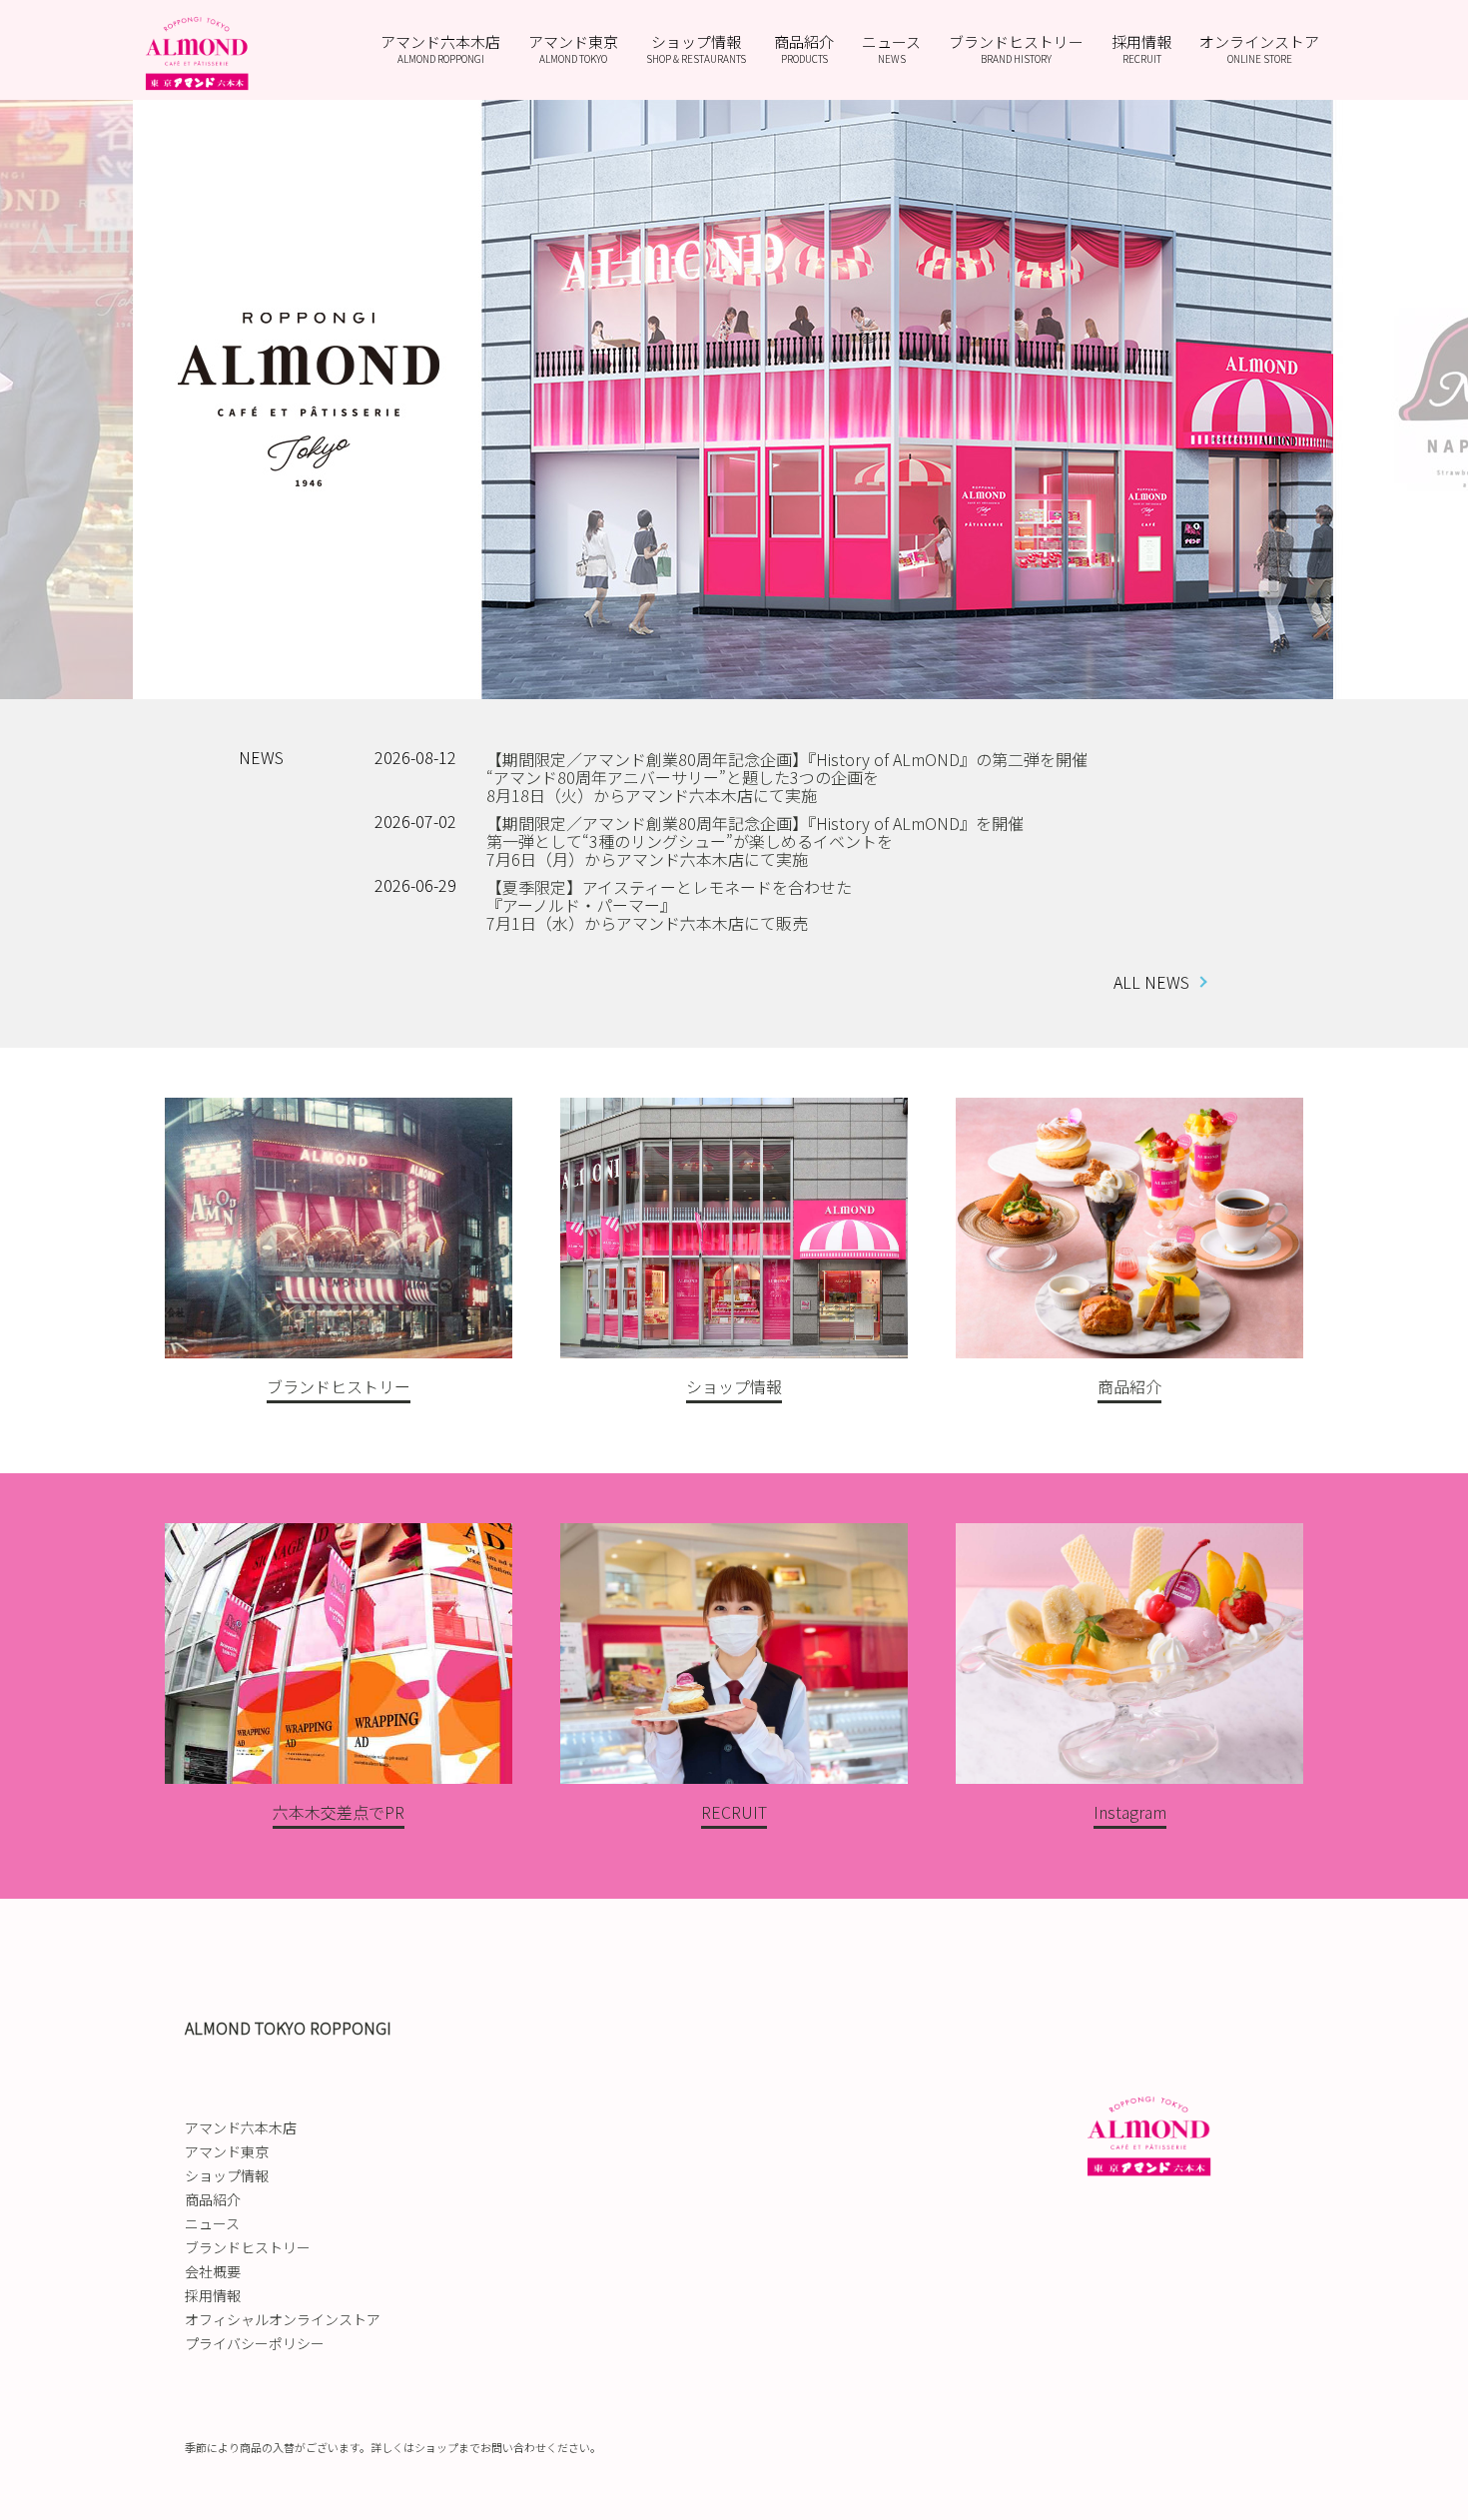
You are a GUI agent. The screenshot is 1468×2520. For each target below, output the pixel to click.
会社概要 (213, 2271)
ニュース (891, 48)
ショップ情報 (696, 48)
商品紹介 (804, 48)
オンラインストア (1259, 48)
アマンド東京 (573, 48)
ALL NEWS (1151, 982)
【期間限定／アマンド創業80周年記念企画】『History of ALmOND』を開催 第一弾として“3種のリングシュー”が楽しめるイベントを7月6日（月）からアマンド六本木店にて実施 (755, 841)
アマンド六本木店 (440, 48)
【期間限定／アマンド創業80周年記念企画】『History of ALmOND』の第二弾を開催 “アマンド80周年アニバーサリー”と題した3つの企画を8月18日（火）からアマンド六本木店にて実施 (787, 777)
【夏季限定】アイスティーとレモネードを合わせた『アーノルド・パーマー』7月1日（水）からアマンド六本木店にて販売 (669, 905)
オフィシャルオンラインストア (283, 2319)
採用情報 (1141, 48)
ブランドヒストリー (1016, 48)
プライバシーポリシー (255, 2343)
